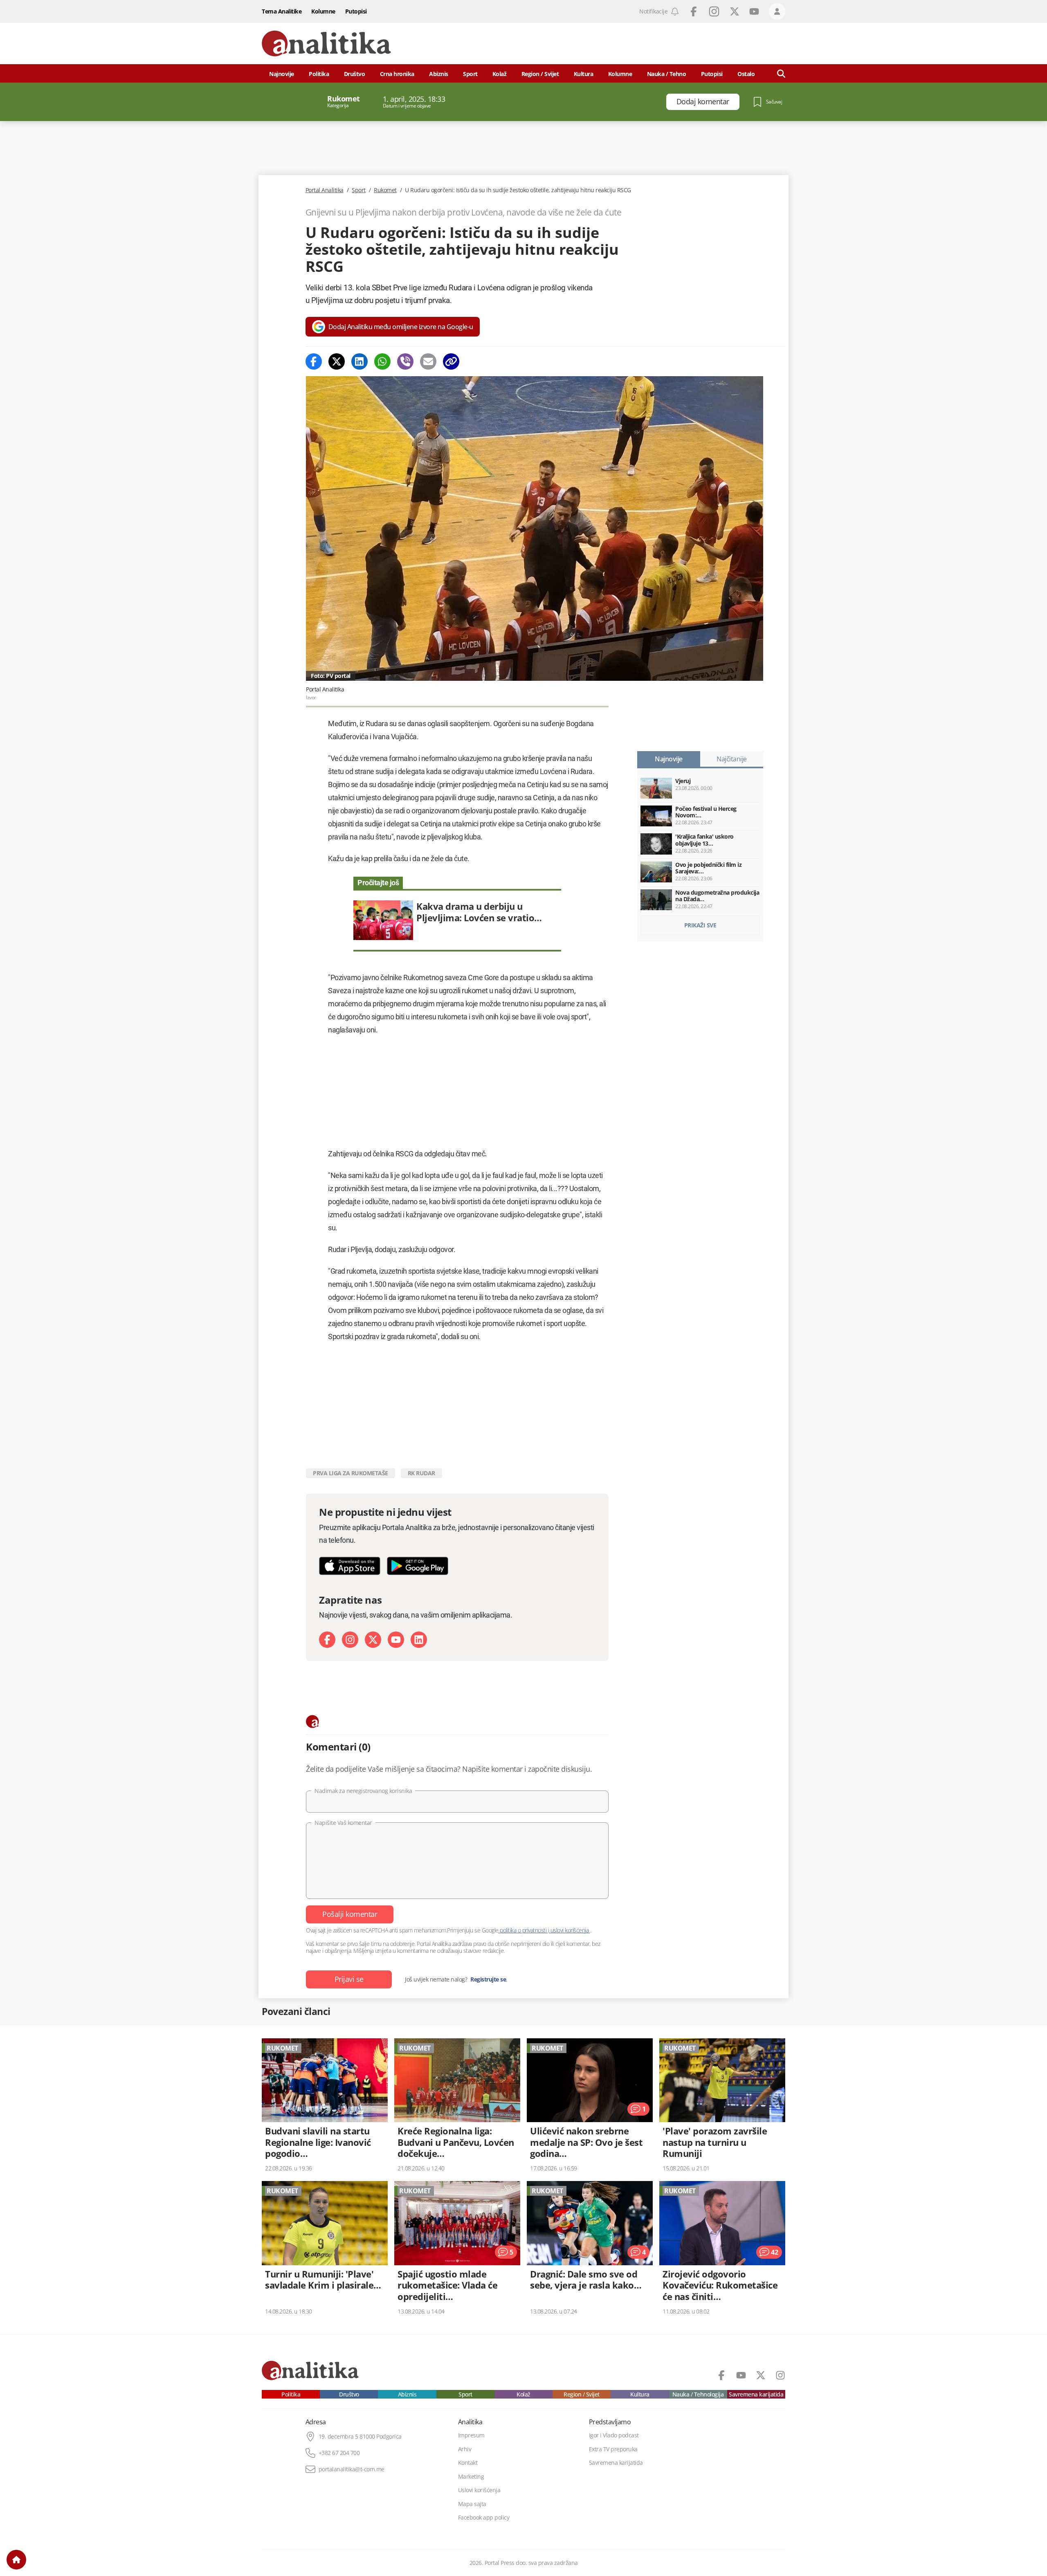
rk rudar (421, 1473)
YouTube (754, 11)
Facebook (694, 11)
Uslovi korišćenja (479, 2490)
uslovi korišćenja (570, 1930)
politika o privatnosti (523, 1930)
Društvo (355, 74)
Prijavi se (349, 1979)
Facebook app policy (484, 2518)
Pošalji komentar (350, 1914)
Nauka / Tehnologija (698, 2394)
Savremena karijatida (756, 2394)
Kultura (584, 74)
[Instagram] (350, 1640)
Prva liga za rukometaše (350, 1473)
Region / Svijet (540, 74)
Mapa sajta (472, 2504)
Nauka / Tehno (667, 74)
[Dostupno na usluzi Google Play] (418, 1566)
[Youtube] (396, 1640)
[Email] (428, 361)
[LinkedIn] (419, 1640)
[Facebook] (314, 361)
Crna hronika (397, 74)
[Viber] (405, 361)
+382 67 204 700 (339, 2453)
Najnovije (282, 74)
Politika (319, 74)
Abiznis (439, 74)
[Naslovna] (16, 2560)
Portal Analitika (325, 190)
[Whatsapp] (382, 361)
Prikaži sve (700, 925)
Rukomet (385, 190)
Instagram (714, 11)
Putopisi (356, 11)
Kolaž (500, 74)
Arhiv (465, 2449)
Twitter (735, 11)
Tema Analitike (282, 11)
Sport (470, 74)
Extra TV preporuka (613, 2449)
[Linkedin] (359, 361)
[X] (373, 1640)
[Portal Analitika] (326, 44)
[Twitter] (337, 361)
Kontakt (468, 2463)
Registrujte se (488, 1979)
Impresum (471, 2435)
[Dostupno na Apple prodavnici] (350, 1566)
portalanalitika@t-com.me (352, 2469)
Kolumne (323, 11)
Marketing (471, 2477)
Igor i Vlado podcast (614, 2435)
